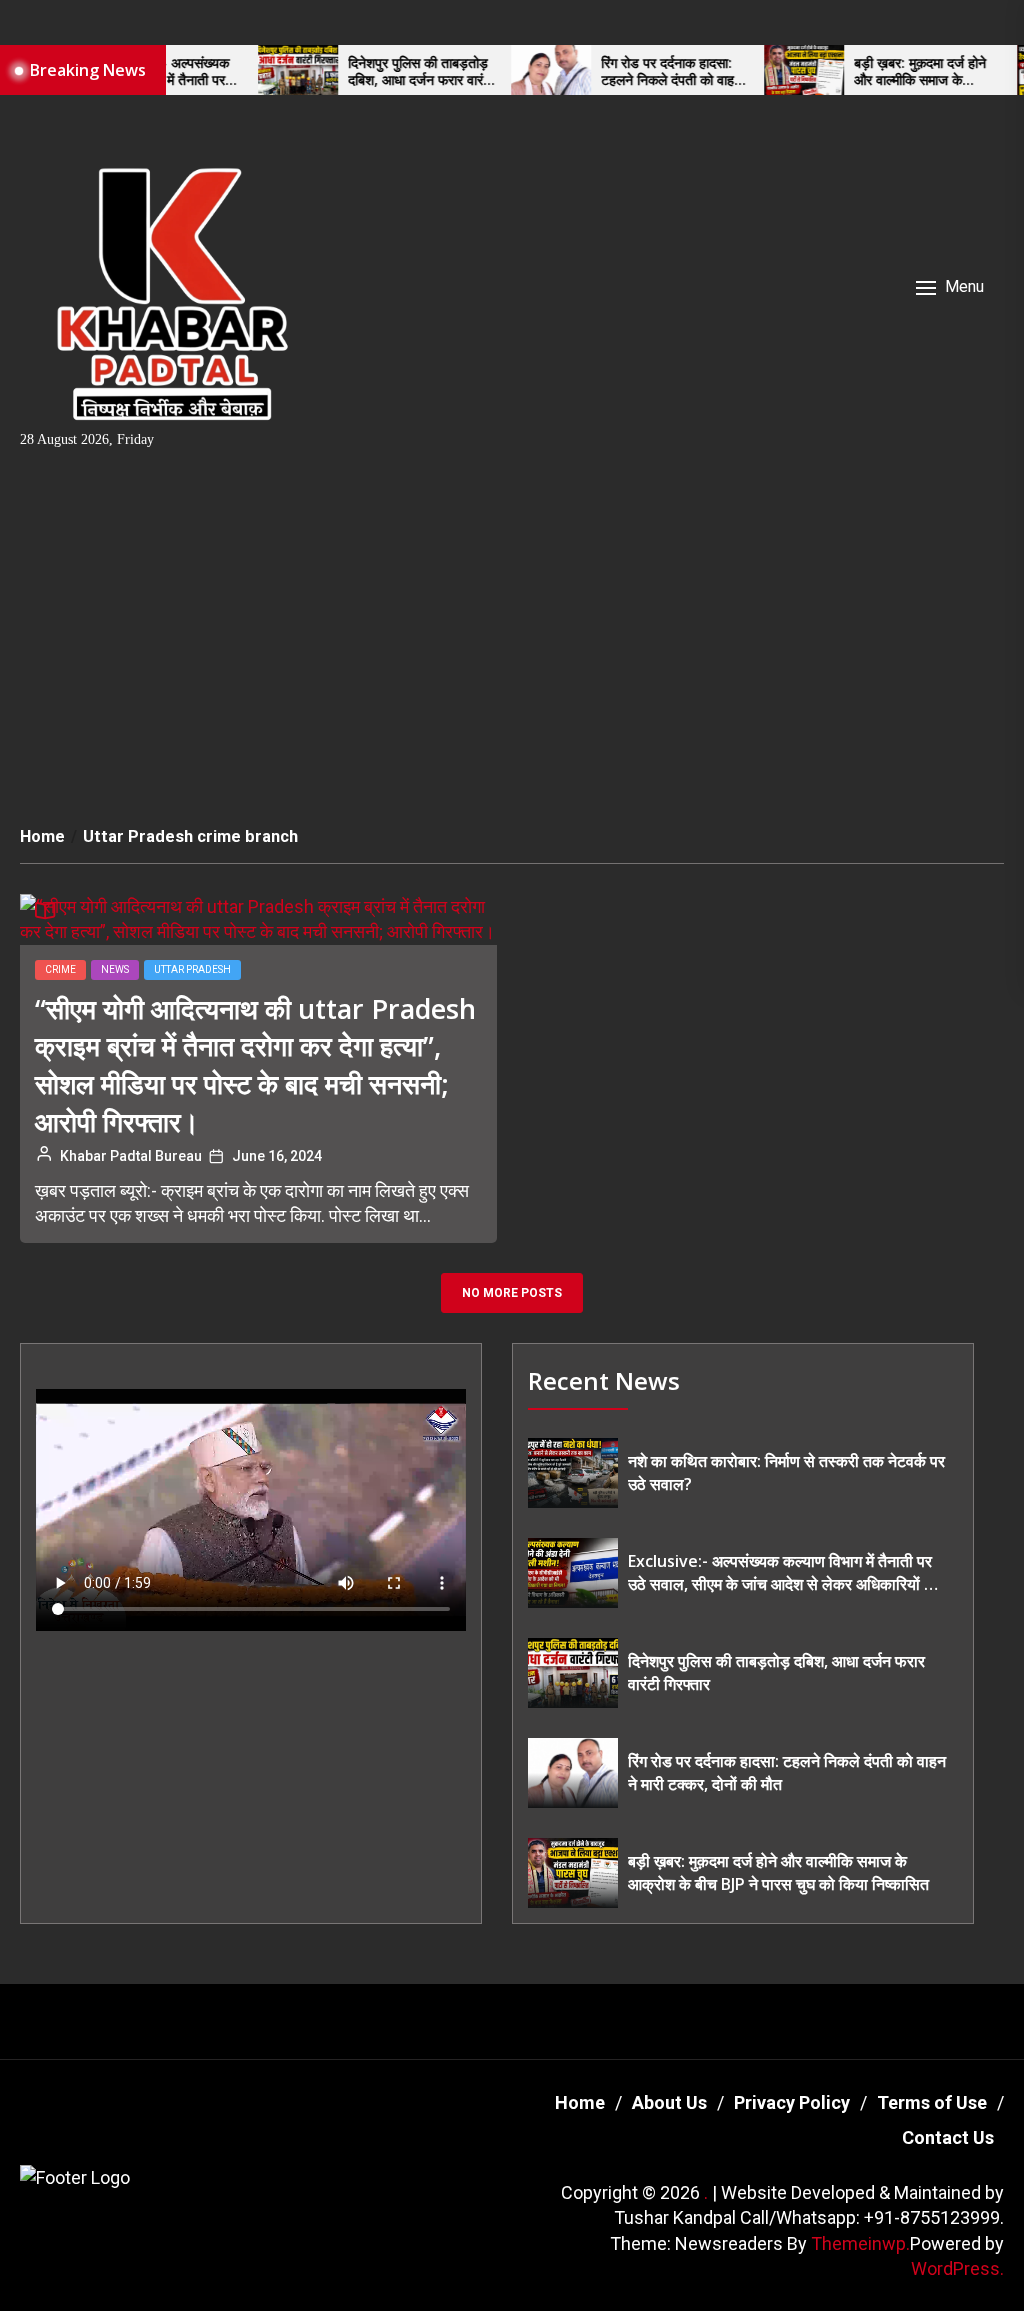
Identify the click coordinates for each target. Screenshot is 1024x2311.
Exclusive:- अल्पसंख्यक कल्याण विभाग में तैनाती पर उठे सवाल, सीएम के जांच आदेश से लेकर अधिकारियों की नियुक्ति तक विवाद (784, 1572)
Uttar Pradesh (192, 969)
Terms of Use (932, 2102)
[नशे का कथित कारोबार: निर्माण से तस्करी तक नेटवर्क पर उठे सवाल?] (573, 1473)
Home (580, 2102)
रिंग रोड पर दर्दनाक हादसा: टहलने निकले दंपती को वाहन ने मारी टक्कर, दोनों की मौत (637, 72)
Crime (60, 969)
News (115, 969)
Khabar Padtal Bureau (131, 1156)
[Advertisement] (512, 630)
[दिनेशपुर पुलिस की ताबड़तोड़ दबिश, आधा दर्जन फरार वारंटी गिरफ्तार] (264, 70)
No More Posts (512, 1293)
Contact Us (948, 2137)
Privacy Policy (792, 2102)
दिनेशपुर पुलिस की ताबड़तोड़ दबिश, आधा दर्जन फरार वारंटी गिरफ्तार (387, 72)
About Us (669, 2102)
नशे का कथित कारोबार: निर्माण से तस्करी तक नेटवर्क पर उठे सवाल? (786, 1472)
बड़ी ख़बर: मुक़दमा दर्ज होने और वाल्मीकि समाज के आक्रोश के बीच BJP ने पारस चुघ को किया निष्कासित (892, 72)
